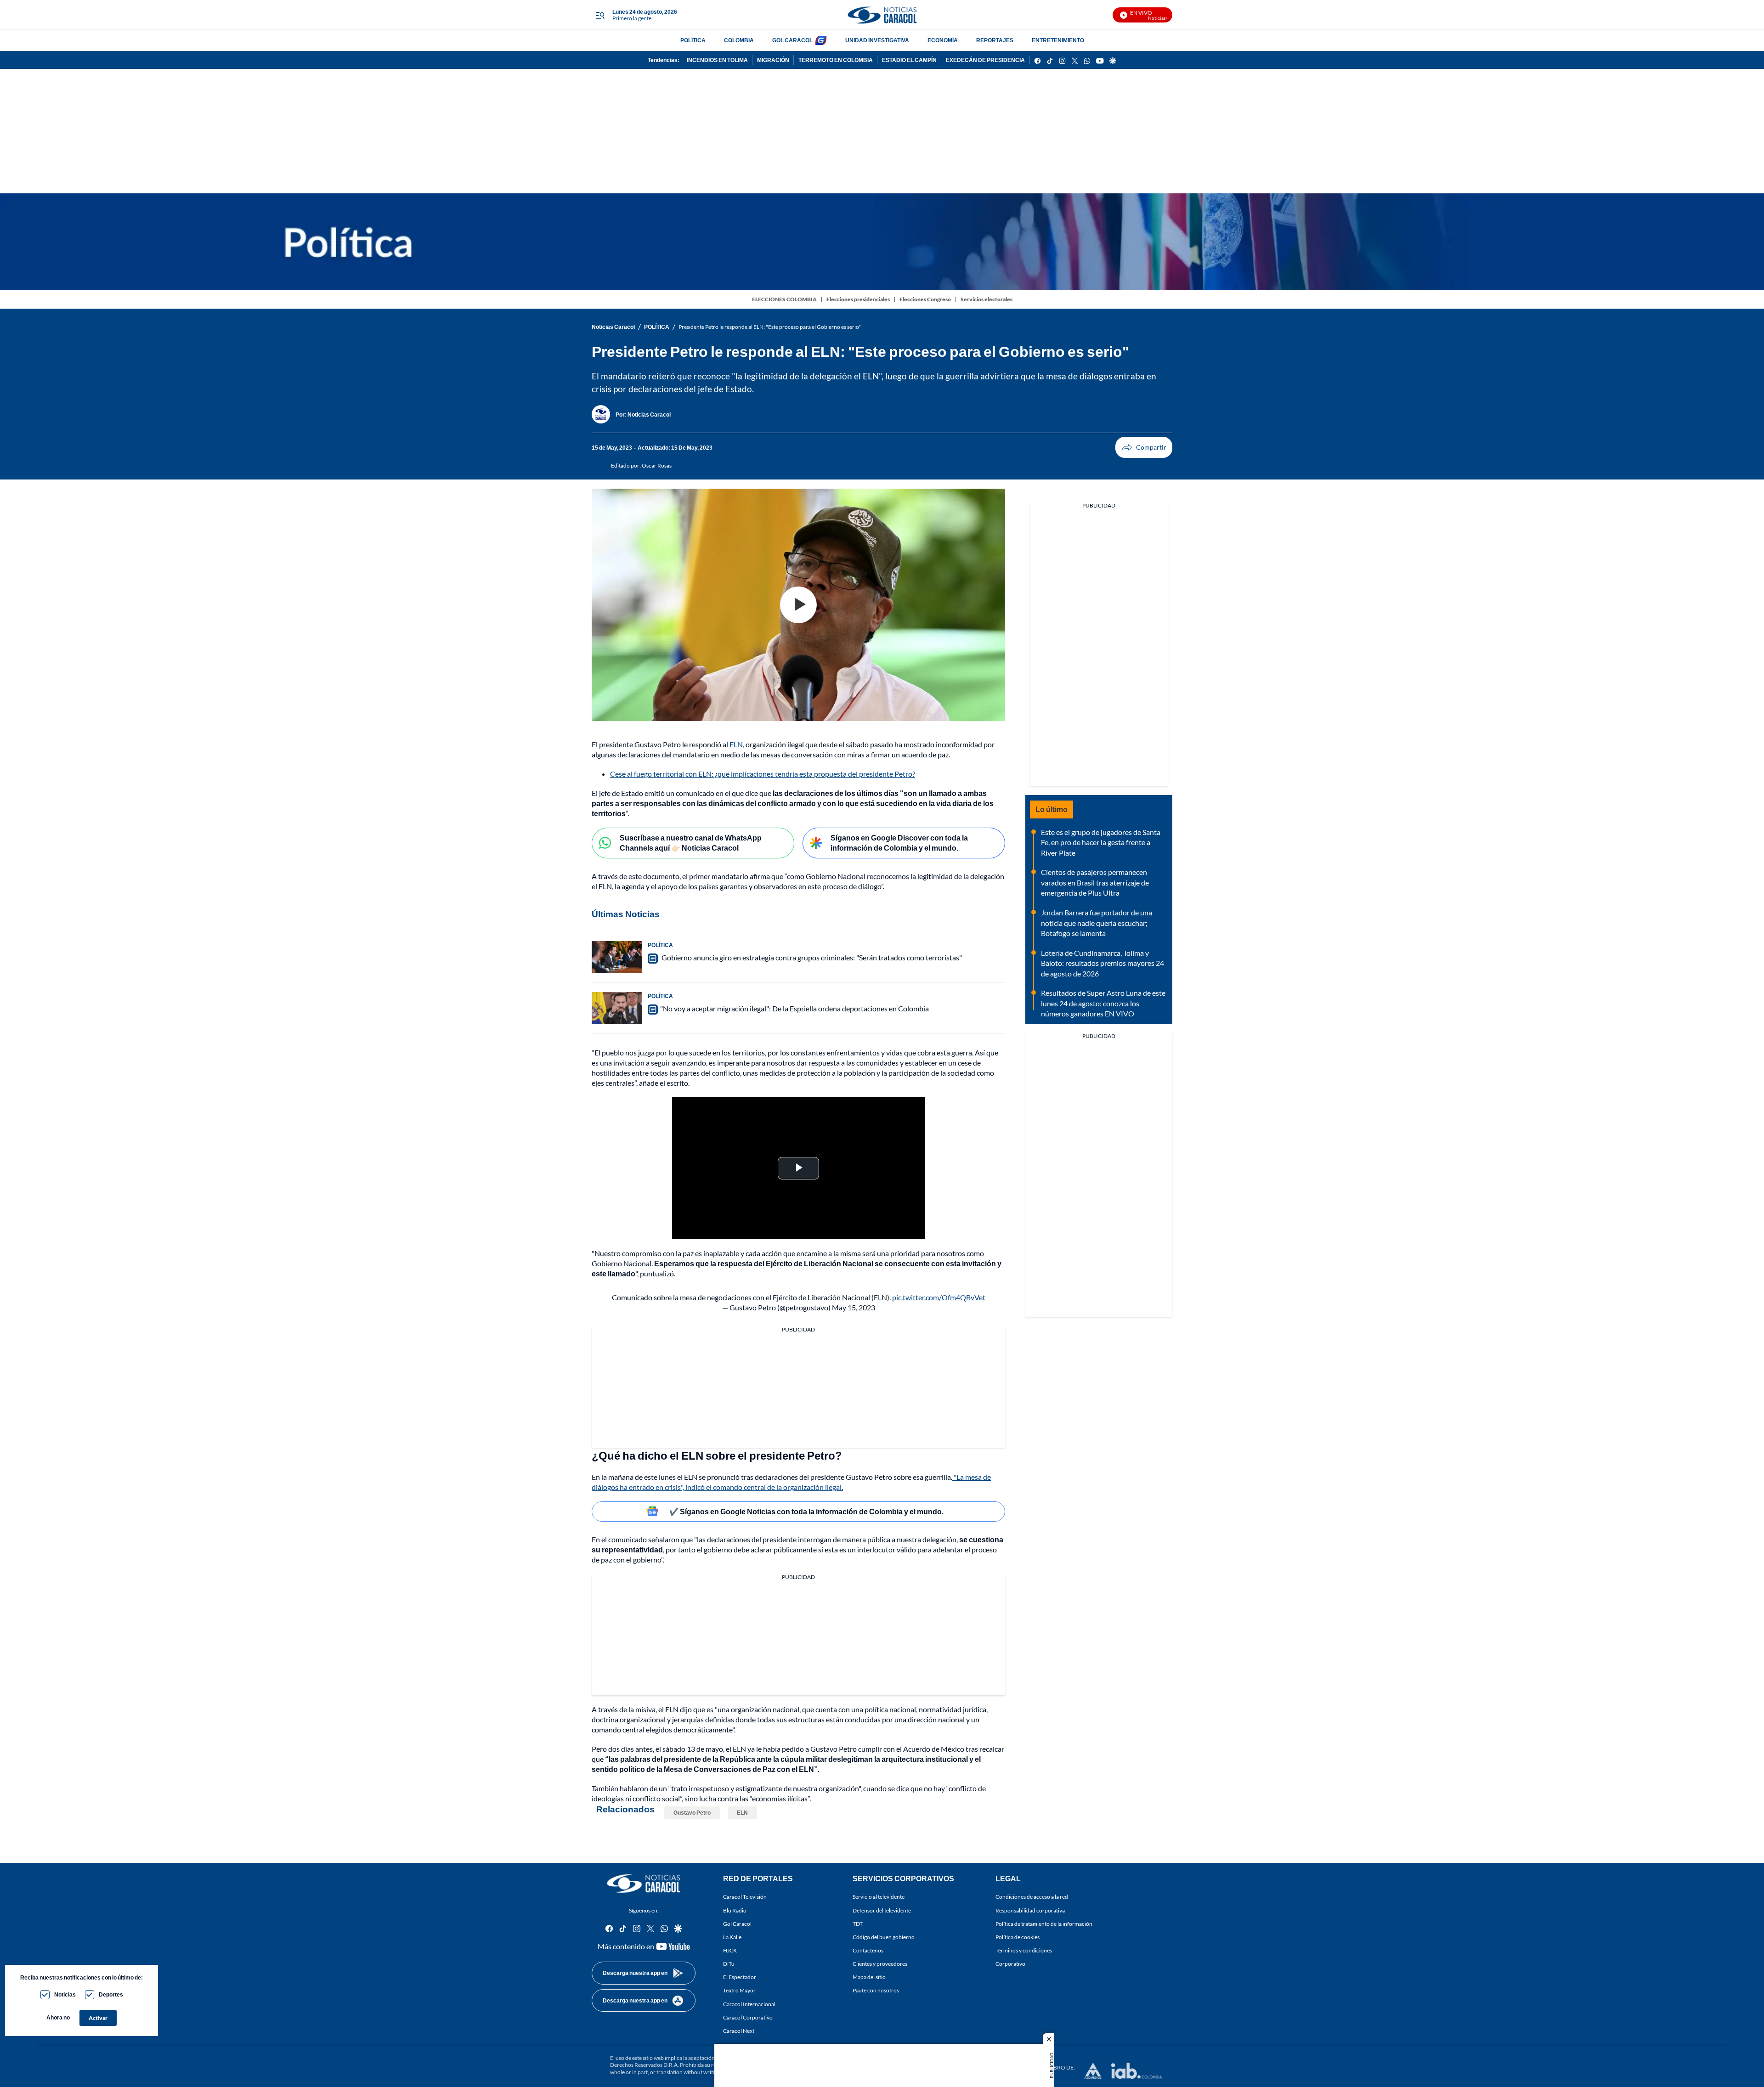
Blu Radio (735, 1910)
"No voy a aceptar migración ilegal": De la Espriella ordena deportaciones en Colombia (794, 1008)
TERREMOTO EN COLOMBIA (836, 60)
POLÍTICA (693, 40)
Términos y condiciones (1024, 1950)
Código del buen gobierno (884, 1937)
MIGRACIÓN (773, 60)
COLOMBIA (739, 40)
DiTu (729, 1964)
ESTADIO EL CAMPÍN (909, 60)
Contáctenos (868, 1950)
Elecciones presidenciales (858, 299)
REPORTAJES (995, 40)
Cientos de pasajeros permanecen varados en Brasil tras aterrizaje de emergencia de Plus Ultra (1095, 882)
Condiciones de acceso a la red (1032, 1897)
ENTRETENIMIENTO (1058, 40)
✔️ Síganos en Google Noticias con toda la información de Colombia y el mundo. (806, 1511)
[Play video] (798, 605)
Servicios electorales (987, 299)
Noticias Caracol (613, 327)
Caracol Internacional (749, 2004)
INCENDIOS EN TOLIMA (717, 60)
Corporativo (1010, 1964)
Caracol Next (739, 2031)
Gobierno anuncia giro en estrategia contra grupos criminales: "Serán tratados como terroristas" (811, 957)
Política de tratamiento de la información (1044, 1923)
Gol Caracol (737, 1923)
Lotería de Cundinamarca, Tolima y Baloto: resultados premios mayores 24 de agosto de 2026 (1102, 963)
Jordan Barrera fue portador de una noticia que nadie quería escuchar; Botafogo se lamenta (1097, 923)
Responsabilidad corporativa (1030, 1910)
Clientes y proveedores (880, 1964)
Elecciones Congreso (925, 299)
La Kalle (732, 1937)
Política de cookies (1018, 1937)
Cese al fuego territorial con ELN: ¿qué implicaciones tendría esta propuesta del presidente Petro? (763, 774)
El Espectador (740, 1977)
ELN (736, 744)
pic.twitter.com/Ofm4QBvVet (939, 1297)
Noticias (65, 1994)
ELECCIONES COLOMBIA (784, 299)
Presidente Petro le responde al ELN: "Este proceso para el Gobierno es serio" (770, 327)
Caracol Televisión (745, 1897)
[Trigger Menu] (600, 15)
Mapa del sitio (869, 1977)
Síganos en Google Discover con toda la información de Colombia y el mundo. (899, 843)
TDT (858, 1923)
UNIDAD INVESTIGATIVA (877, 40)
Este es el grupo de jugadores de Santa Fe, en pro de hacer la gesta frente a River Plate (1101, 842)
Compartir (1144, 447)
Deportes (111, 1994)
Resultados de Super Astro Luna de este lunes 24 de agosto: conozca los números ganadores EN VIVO (1103, 1003)
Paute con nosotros (876, 1990)
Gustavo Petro (692, 1813)
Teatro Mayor (739, 1990)
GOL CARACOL (792, 40)
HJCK (730, 1950)
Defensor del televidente (882, 1910)
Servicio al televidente (879, 1897)
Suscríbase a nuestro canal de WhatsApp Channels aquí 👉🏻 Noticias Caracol (691, 843)
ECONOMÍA (943, 40)
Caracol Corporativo (748, 2017)
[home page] (882, 15)
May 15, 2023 (854, 1307)
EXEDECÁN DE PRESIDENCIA (985, 60)
